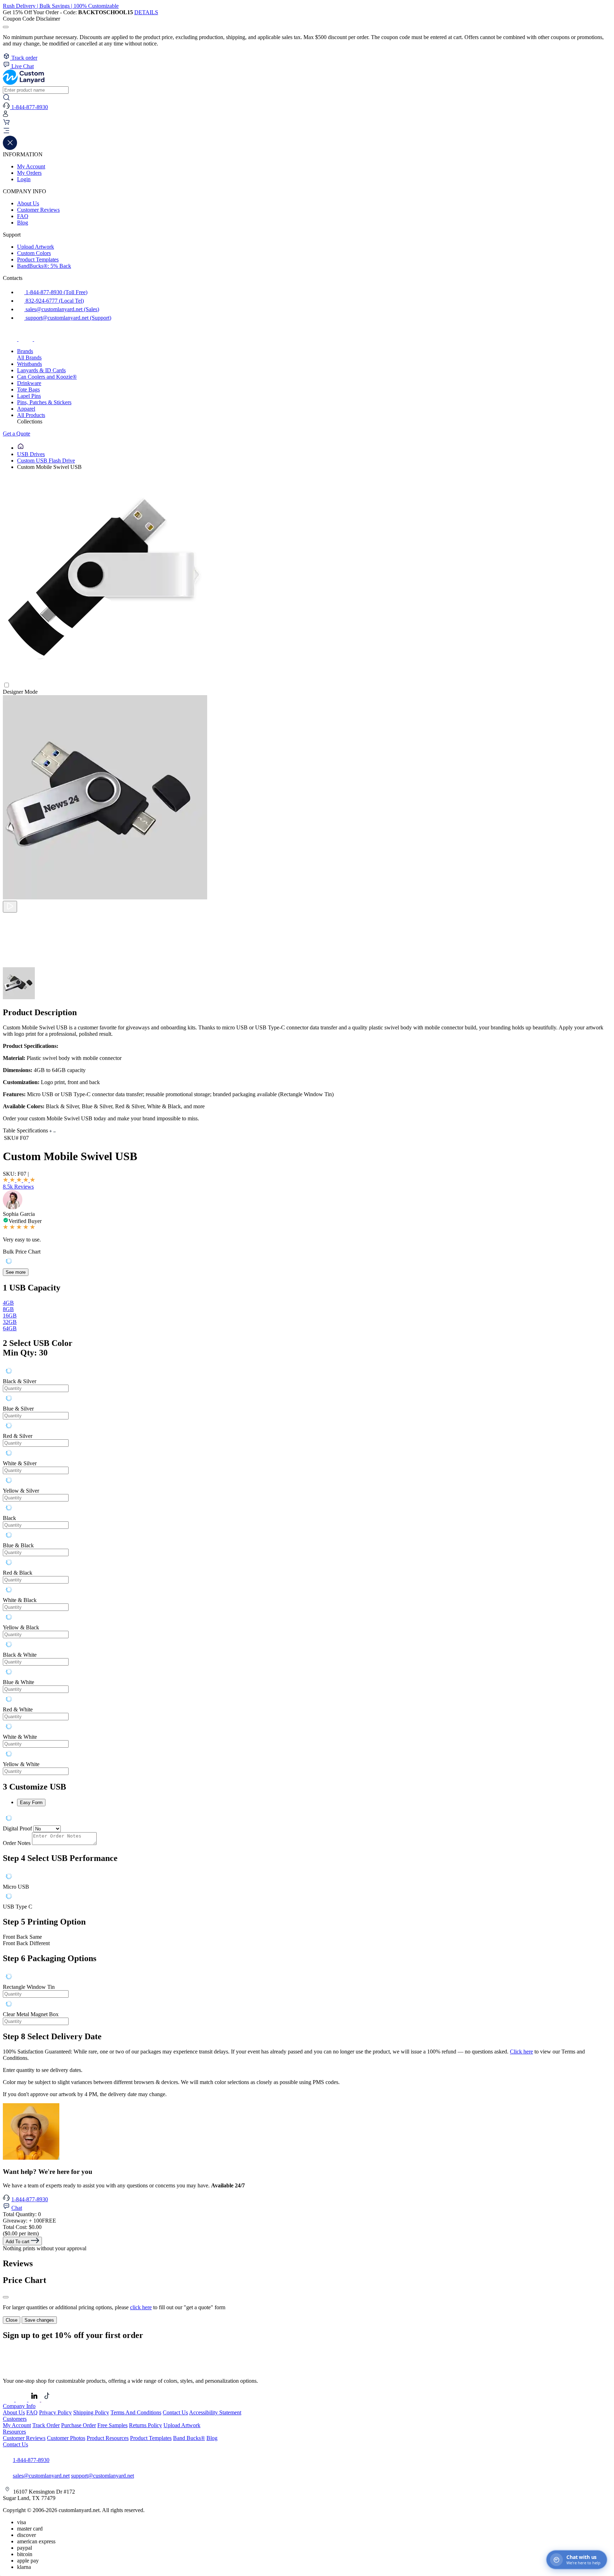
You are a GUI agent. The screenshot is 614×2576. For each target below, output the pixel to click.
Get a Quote (17, 434)
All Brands (29, 358)
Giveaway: (29, 2221)
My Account (31, 166)
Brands (25, 351)
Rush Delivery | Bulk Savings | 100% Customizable (61, 6)
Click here (521, 2052)
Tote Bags (28, 389)
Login (24, 179)
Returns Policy (146, 2425)
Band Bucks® (189, 2438)
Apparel (26, 409)
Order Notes (17, 1843)
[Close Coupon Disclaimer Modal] (6, 27)
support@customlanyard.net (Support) (68, 318)
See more (16, 1272)
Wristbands (29, 364)
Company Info (19, 2406)
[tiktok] (41, 339)
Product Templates (38, 259)
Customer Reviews (38, 210)
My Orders (29, 173)
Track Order (46, 2425)
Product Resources (108, 2438)
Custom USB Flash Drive (46, 461)
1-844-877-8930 (30, 2199)
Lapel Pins (29, 396)
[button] (307, 131)
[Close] (6, 2297)
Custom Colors (34, 253)
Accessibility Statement (215, 2412)
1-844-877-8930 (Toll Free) (56, 292)
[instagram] (26, 339)
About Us (28, 203)
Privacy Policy (55, 2412)
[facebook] (11, 339)
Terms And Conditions (136, 2412)
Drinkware (29, 383)
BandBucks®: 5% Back (44, 266)
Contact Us (175, 2412)
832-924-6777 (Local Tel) (54, 301)
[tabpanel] (307, 1570)
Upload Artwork (36, 247)
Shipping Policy (91, 2412)
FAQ (23, 216)
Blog (23, 223)
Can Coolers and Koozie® (47, 377)
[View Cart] (6, 124)
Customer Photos (66, 2438)
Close (12, 2320)
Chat (17, 2208)
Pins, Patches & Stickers (44, 402)
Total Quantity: (22, 2214)
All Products (31, 415)
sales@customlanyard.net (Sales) (62, 309)
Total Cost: (22, 2227)
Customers (15, 2419)
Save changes (39, 2320)
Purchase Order (79, 2425)
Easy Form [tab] (31, 1803)
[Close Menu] (10, 148)
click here (141, 2307)
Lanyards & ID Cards (41, 370)
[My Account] (6, 115)
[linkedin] (35, 2400)
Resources (14, 2432)
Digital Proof (17, 1828)
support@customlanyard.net (103, 2476)
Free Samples (112, 2425)
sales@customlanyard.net (41, 2476)
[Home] (21, 448)
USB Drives (31, 454)
